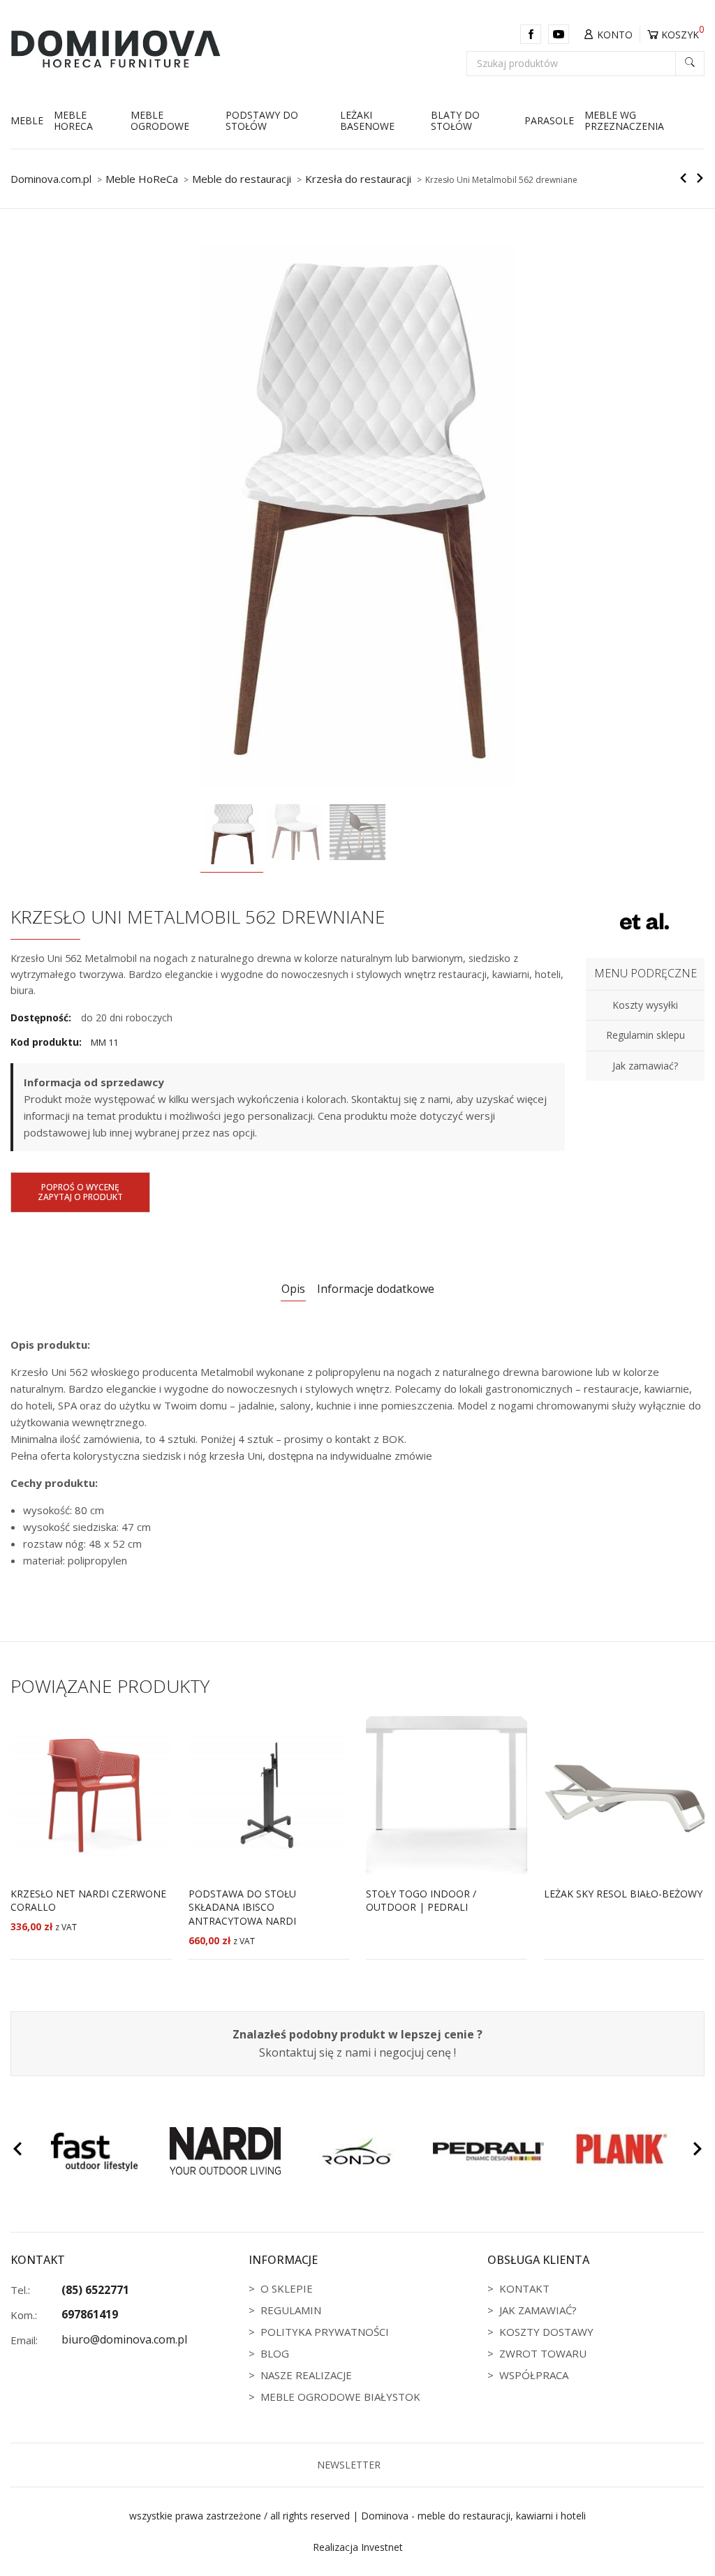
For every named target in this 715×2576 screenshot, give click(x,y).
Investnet (382, 2547)
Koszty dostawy (546, 2332)
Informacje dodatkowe (376, 1289)
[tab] (293, 1290)
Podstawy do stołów (262, 121)
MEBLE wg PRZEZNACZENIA (624, 121)
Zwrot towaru (543, 2353)
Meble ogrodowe (160, 121)
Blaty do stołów (455, 121)
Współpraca (534, 2375)
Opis (293, 1289)
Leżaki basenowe (367, 121)
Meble (27, 120)
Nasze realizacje (306, 2375)
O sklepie (287, 2288)
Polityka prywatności (325, 2332)
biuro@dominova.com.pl (124, 2339)
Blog (275, 2353)
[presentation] (17, 2151)
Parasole (549, 120)
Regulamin (291, 2310)
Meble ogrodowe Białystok (340, 2397)
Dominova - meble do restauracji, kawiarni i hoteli (473, 2516)
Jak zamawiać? (538, 2310)
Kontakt (524, 2288)
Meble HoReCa (73, 121)
